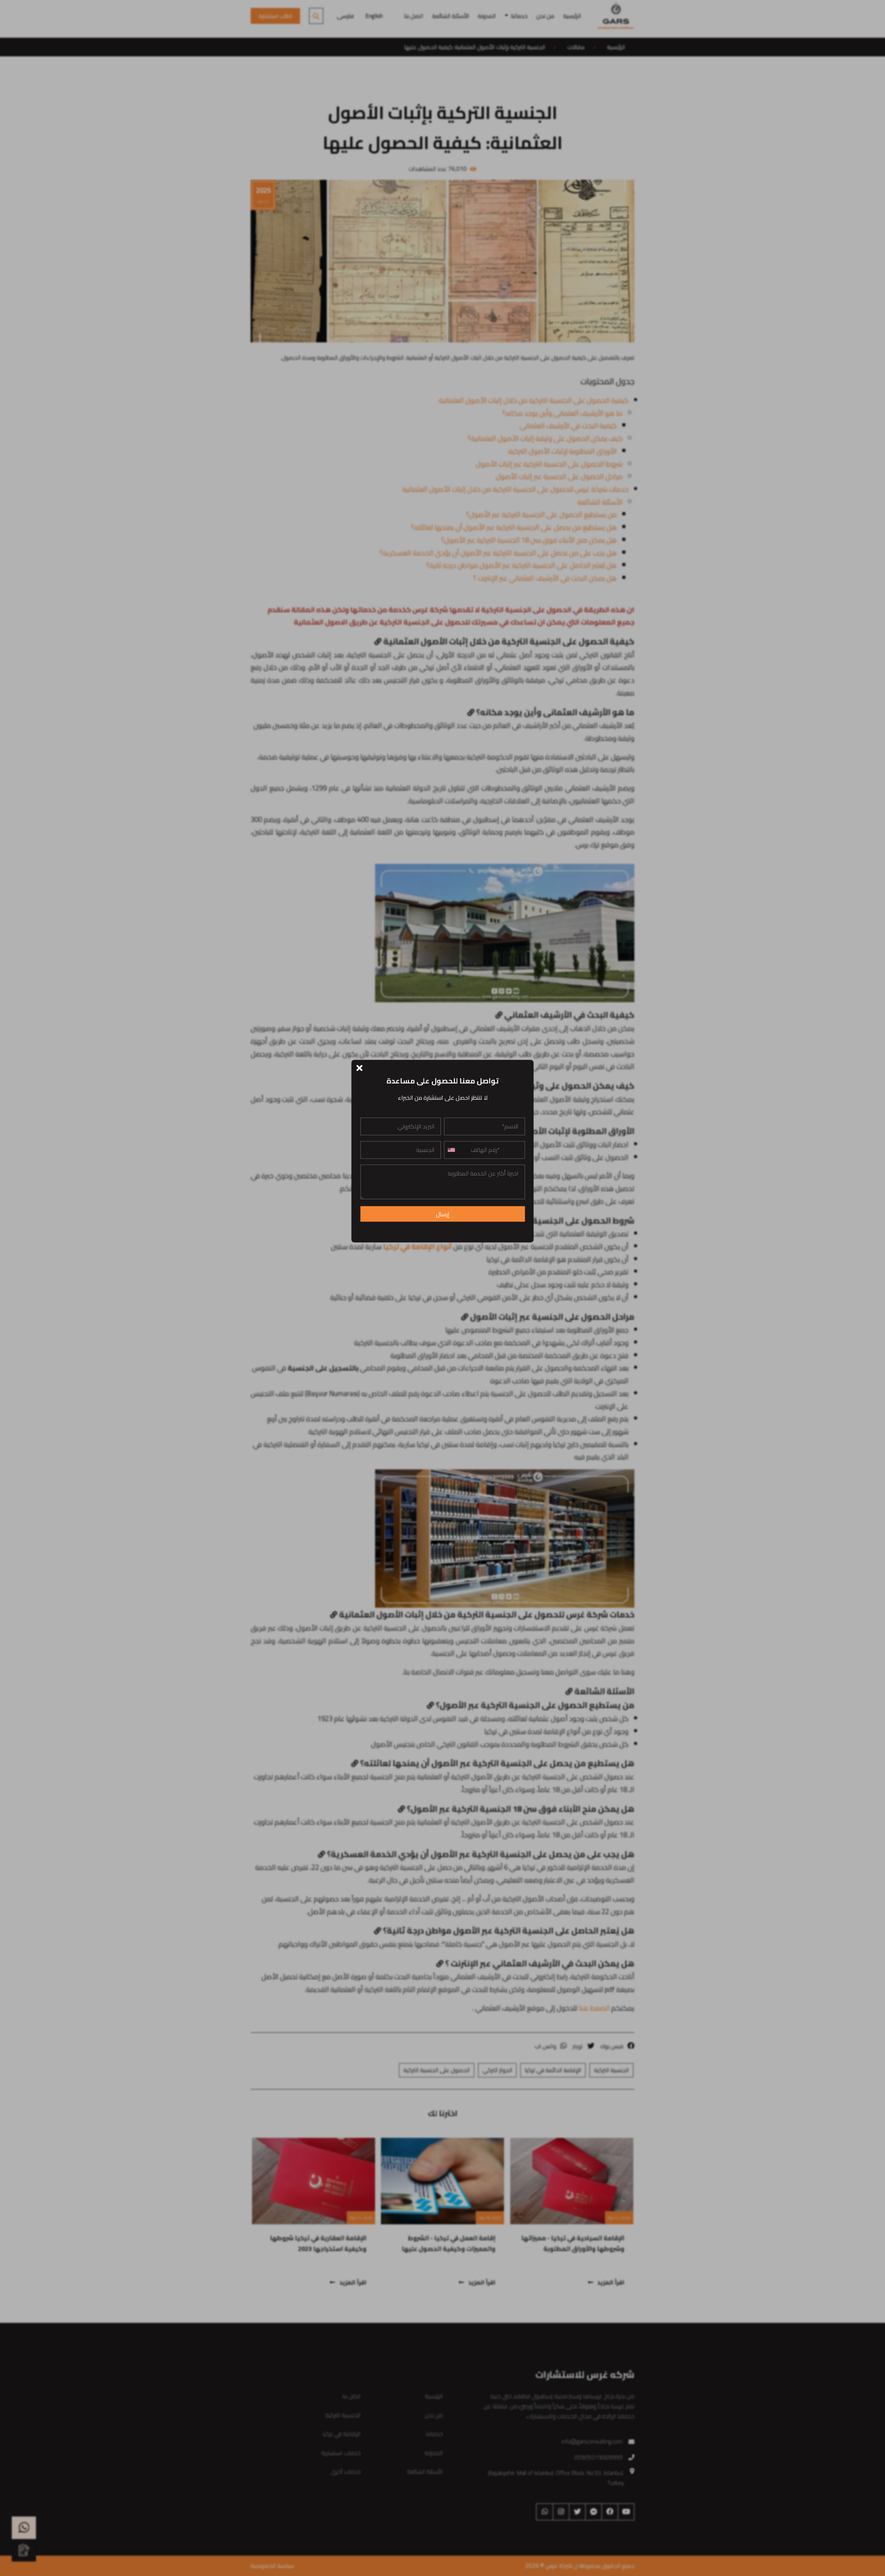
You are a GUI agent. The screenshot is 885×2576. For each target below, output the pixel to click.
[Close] (360, 1067)
